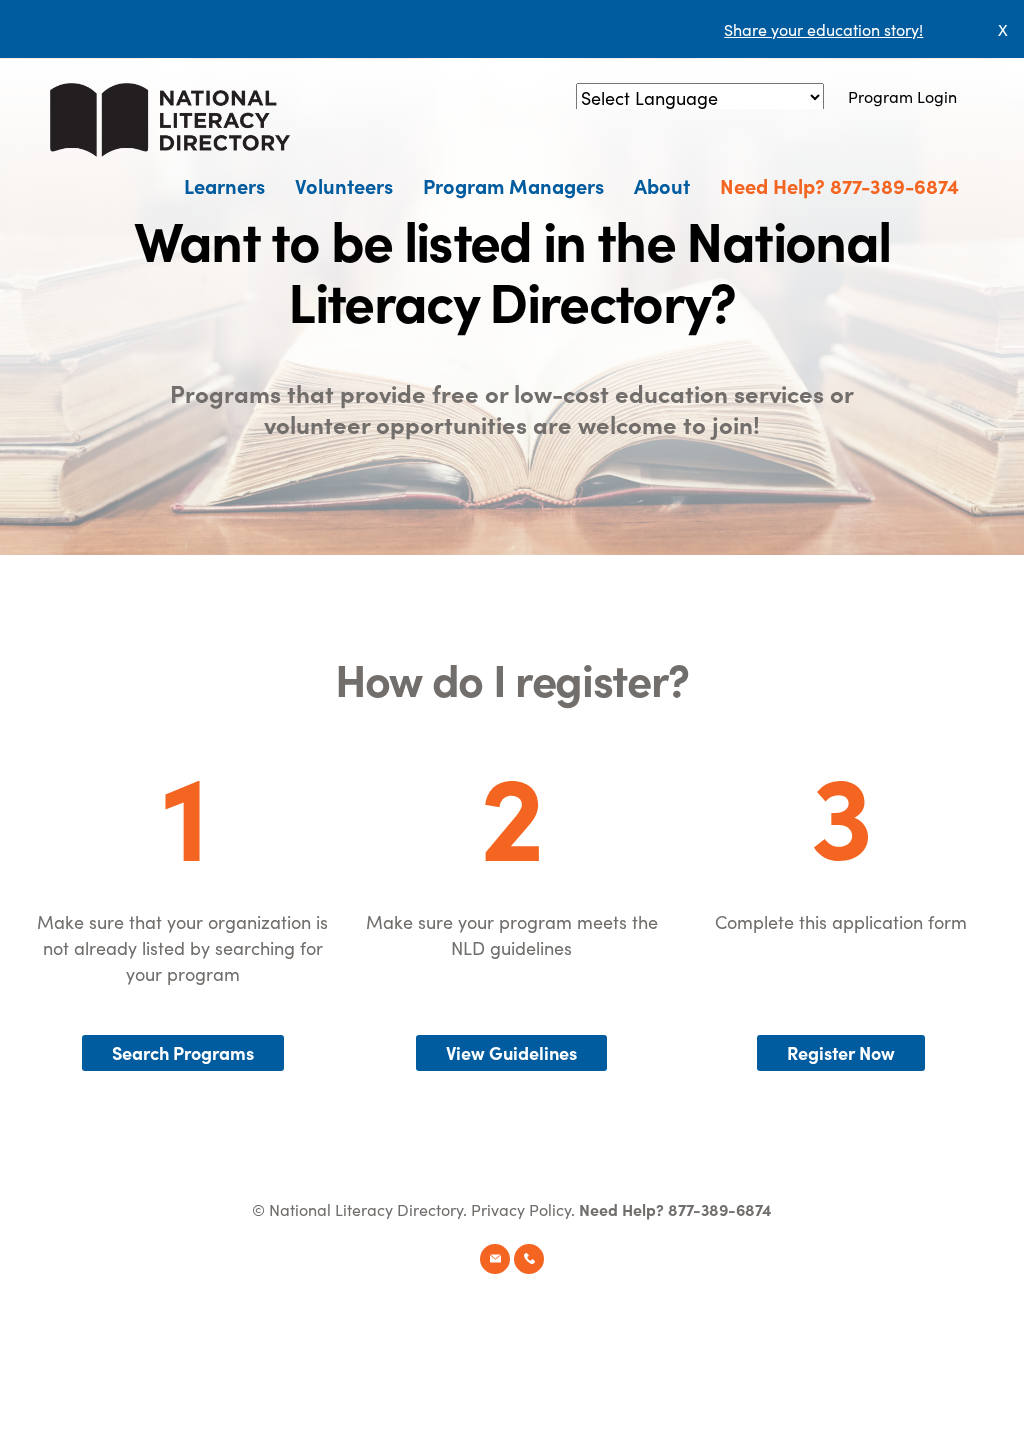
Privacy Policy (521, 1209)
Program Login (902, 96)
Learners (224, 185)
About (662, 185)
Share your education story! (823, 29)
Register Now (841, 1052)
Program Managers (513, 185)
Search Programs (183, 1052)
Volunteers (344, 185)
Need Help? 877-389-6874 (839, 185)
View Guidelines (511, 1052)
